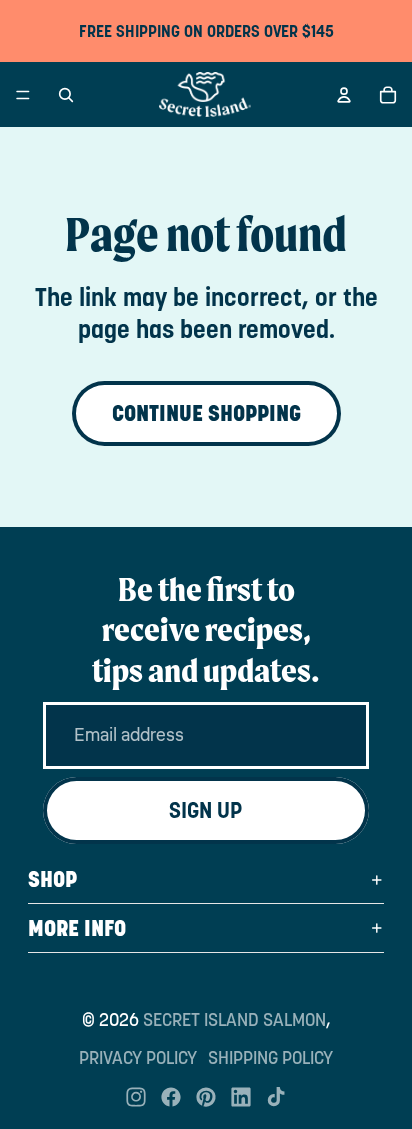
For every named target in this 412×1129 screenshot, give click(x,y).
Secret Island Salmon (234, 1019)
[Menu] (23, 95)
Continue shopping (206, 413)
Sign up (206, 810)
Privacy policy (138, 1057)
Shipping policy (270, 1057)
